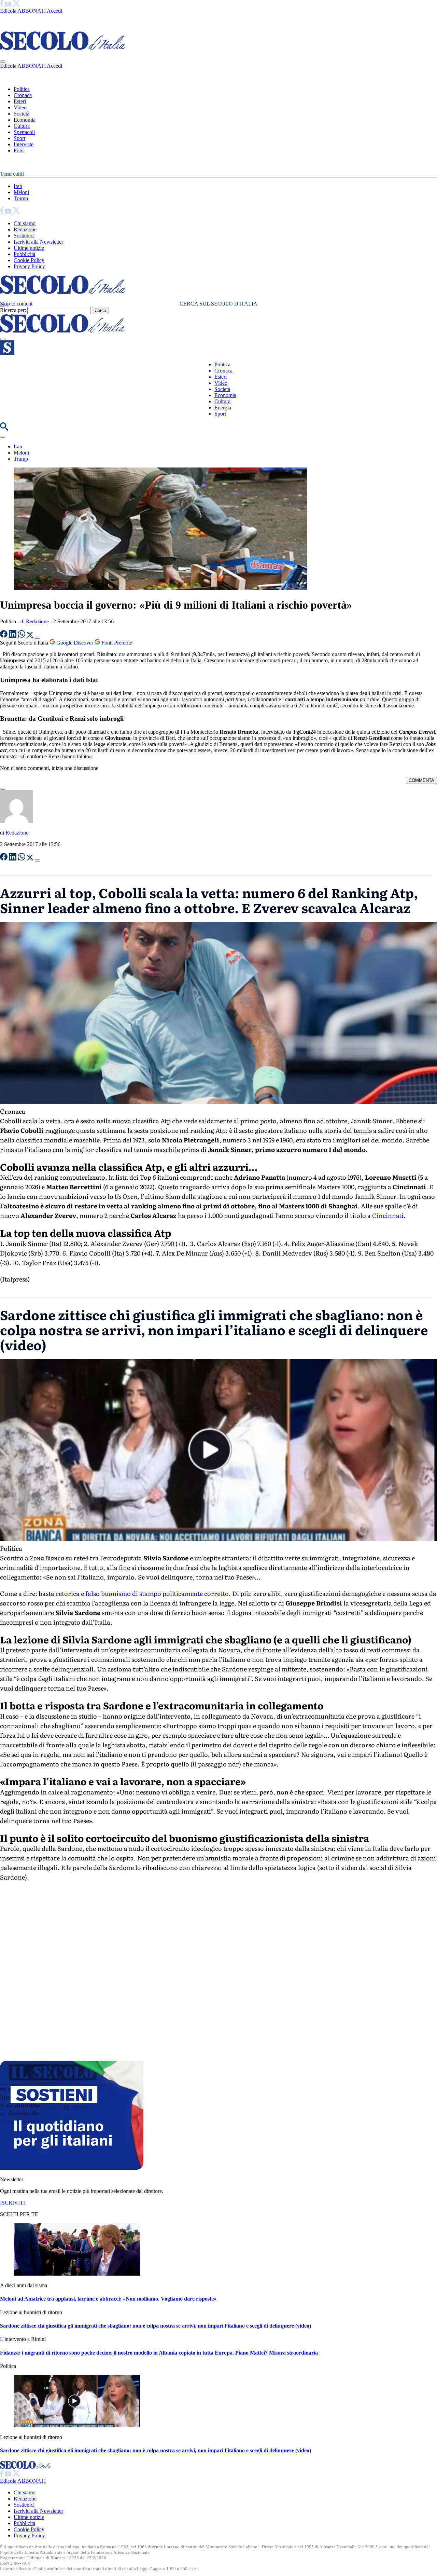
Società (22, 114)
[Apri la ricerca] (4, 429)
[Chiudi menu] (3, 62)
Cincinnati (388, 1215)
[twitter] (16, 5)
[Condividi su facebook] (4, 636)
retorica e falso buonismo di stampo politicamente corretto (142, 1593)
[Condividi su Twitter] (31, 636)
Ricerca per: (13, 310)
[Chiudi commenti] (3, 789)
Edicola (8, 11)
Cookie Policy (29, 260)
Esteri (20, 101)
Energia (223, 408)
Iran (18, 186)
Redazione (25, 229)
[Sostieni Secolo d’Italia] (72, 2168)
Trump (21, 198)
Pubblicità (24, 254)
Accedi (54, 11)
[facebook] (2, 5)
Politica (22, 89)
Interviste (24, 144)
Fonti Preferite (116, 643)
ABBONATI (32, 11)
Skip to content (16, 304)
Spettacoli (24, 132)
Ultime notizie (29, 248)
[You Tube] (9, 5)
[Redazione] (16, 821)
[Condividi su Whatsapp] (22, 636)
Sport (19, 138)
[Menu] (3, 339)
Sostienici (24, 236)
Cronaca (23, 95)
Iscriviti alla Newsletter (38, 242)
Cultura (22, 126)
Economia (25, 120)
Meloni (21, 192)
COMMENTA (421, 780)
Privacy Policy (29, 266)
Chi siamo (25, 223)
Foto (19, 151)
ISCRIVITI (12, 2203)
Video (20, 107)
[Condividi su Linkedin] (13, 636)
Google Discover (75, 643)
